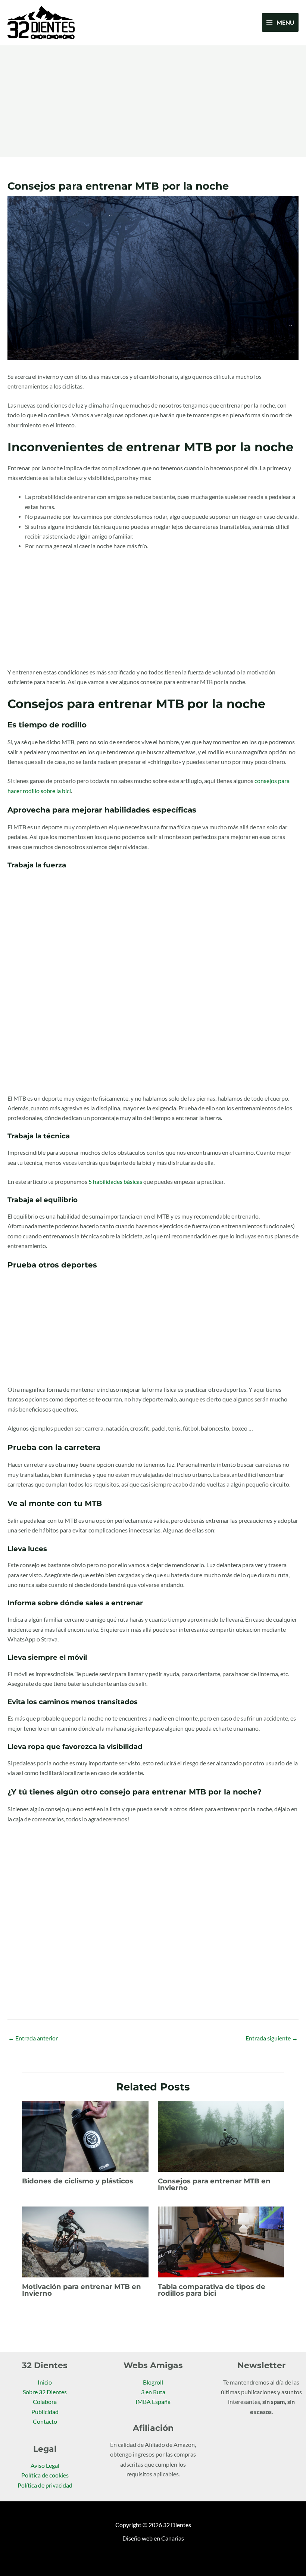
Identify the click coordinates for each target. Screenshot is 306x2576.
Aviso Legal (45, 2466)
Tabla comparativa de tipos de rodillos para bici (212, 2290)
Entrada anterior (33, 2038)
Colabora (45, 2402)
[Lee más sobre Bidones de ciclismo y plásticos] (85, 2136)
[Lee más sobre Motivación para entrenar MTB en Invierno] (85, 2241)
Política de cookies (45, 2475)
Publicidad (45, 2412)
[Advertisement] (153, 101)
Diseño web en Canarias (153, 2538)
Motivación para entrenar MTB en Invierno (82, 2290)
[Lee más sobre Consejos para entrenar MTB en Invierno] (221, 2136)
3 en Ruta (153, 2392)
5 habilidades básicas (115, 1182)
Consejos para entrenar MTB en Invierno (214, 2184)
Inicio (45, 2382)
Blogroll (153, 2382)
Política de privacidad (45, 2485)
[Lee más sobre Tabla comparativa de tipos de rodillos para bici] (221, 2241)
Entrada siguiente (272, 2038)
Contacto (45, 2421)
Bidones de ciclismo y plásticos (78, 2181)
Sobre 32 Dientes (45, 2392)
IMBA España (153, 2402)
